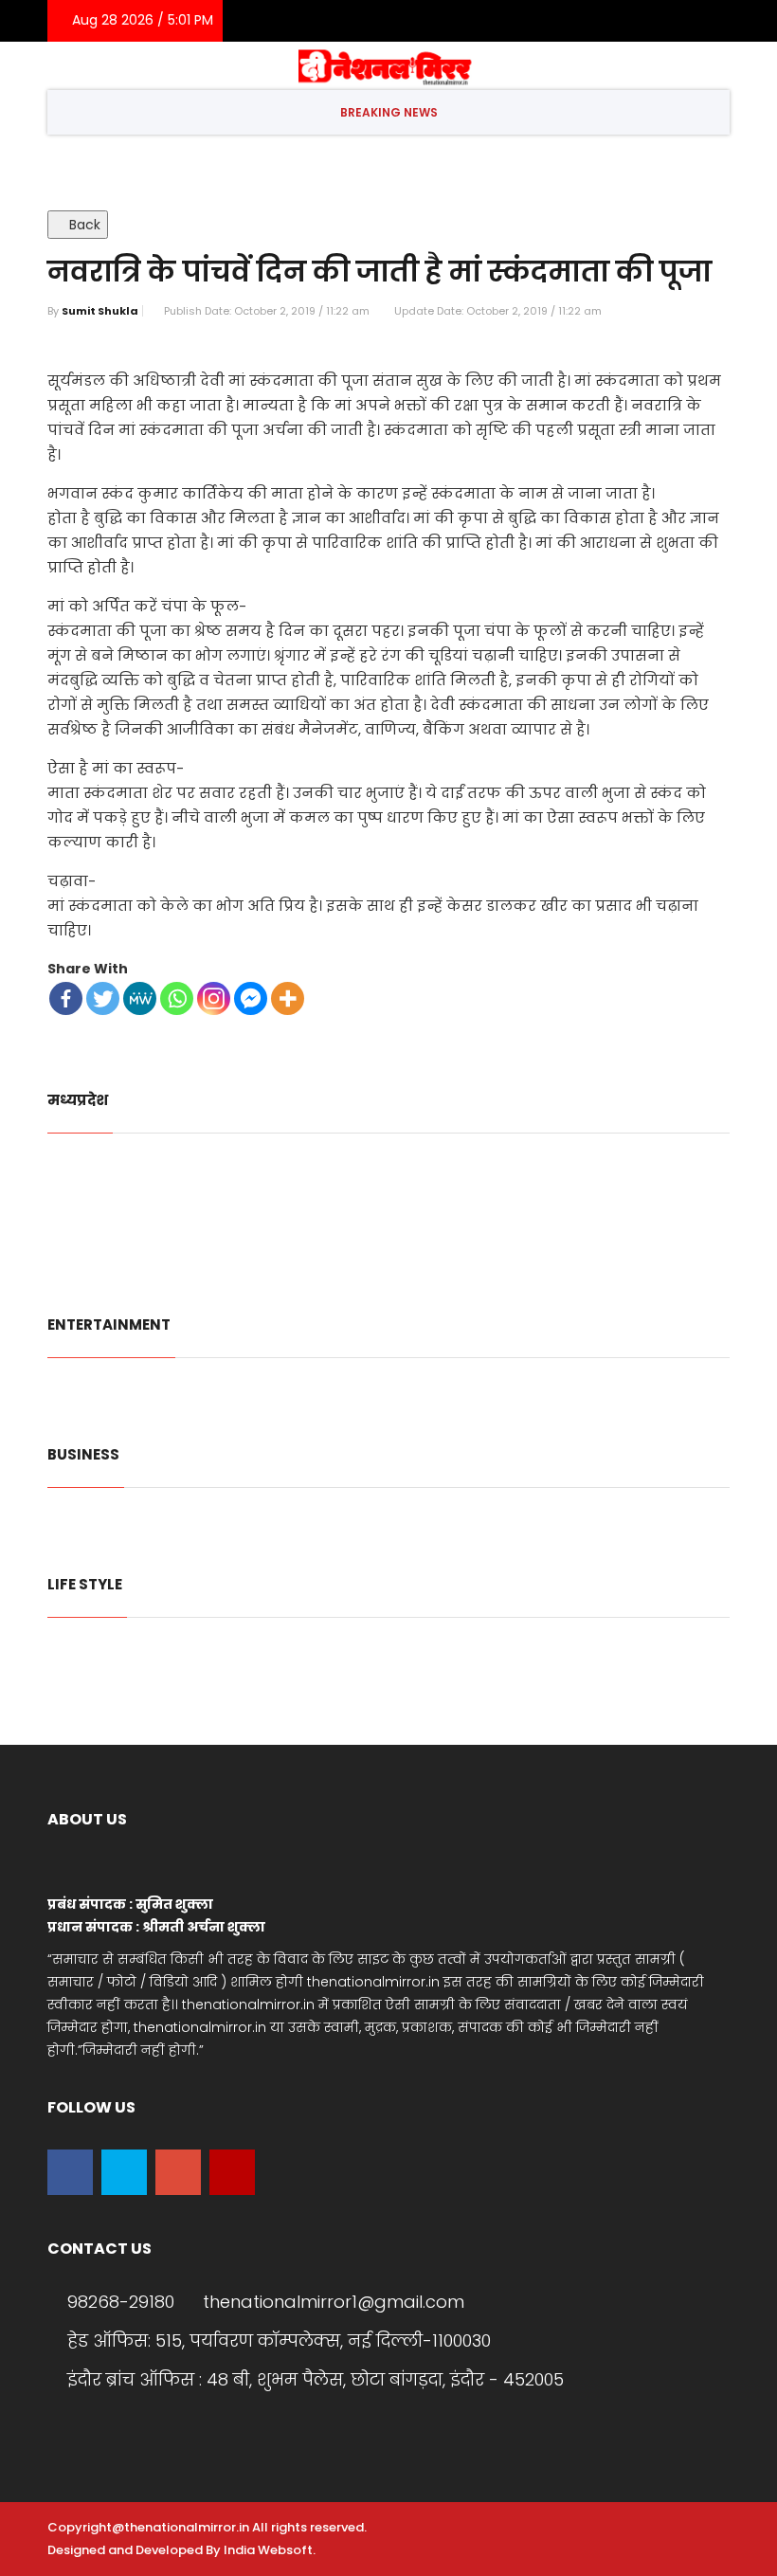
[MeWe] (140, 998)
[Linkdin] (684, 21)
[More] (288, 998)
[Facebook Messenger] (251, 998)
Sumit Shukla (100, 311)
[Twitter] (627, 21)
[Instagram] (710, 21)
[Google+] (655, 21)
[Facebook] (598, 21)
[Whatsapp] (177, 998)
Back (83, 225)
